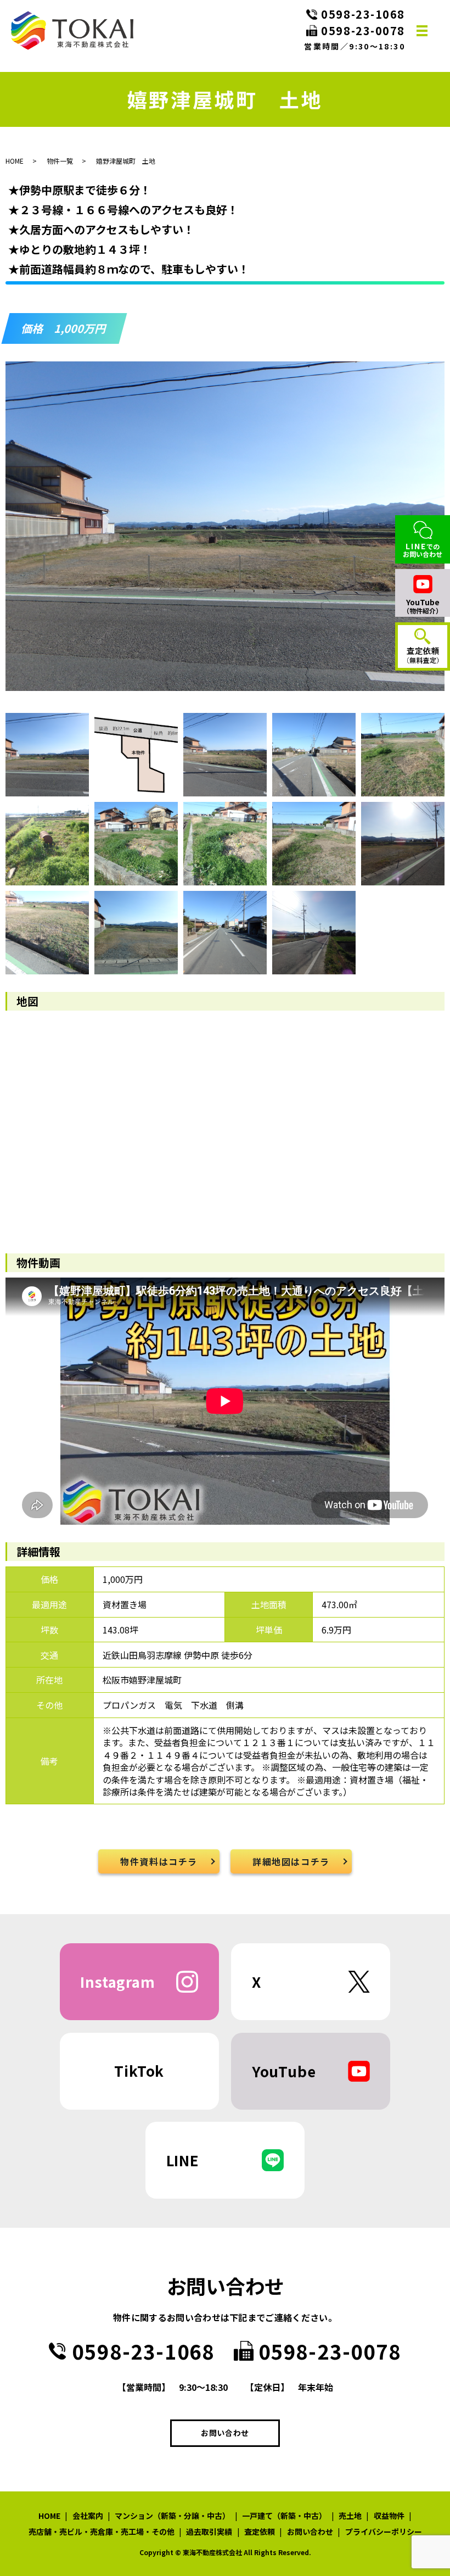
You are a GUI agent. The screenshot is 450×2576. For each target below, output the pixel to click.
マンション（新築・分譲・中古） (172, 2516)
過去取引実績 (209, 2532)
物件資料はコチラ (159, 1861)
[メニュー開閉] (422, 31)
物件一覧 (60, 161)
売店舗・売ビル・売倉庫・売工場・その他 (102, 2532)
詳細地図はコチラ (291, 1861)
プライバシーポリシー (384, 2532)
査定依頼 (260, 2532)
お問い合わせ (225, 2433)
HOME (15, 161)
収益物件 (389, 2516)
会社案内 (88, 2516)
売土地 (350, 2516)
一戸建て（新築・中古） (284, 2516)
